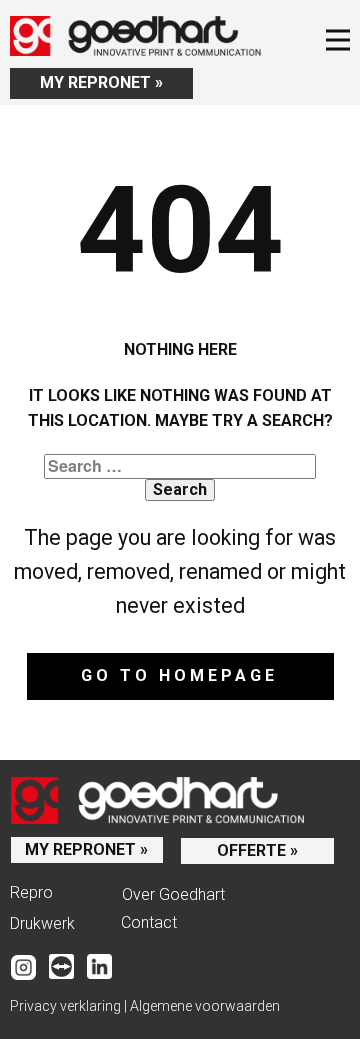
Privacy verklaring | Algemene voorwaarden (145, 1006)
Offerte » (257, 850)
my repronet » (101, 82)
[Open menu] (338, 40)
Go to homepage (179, 675)
